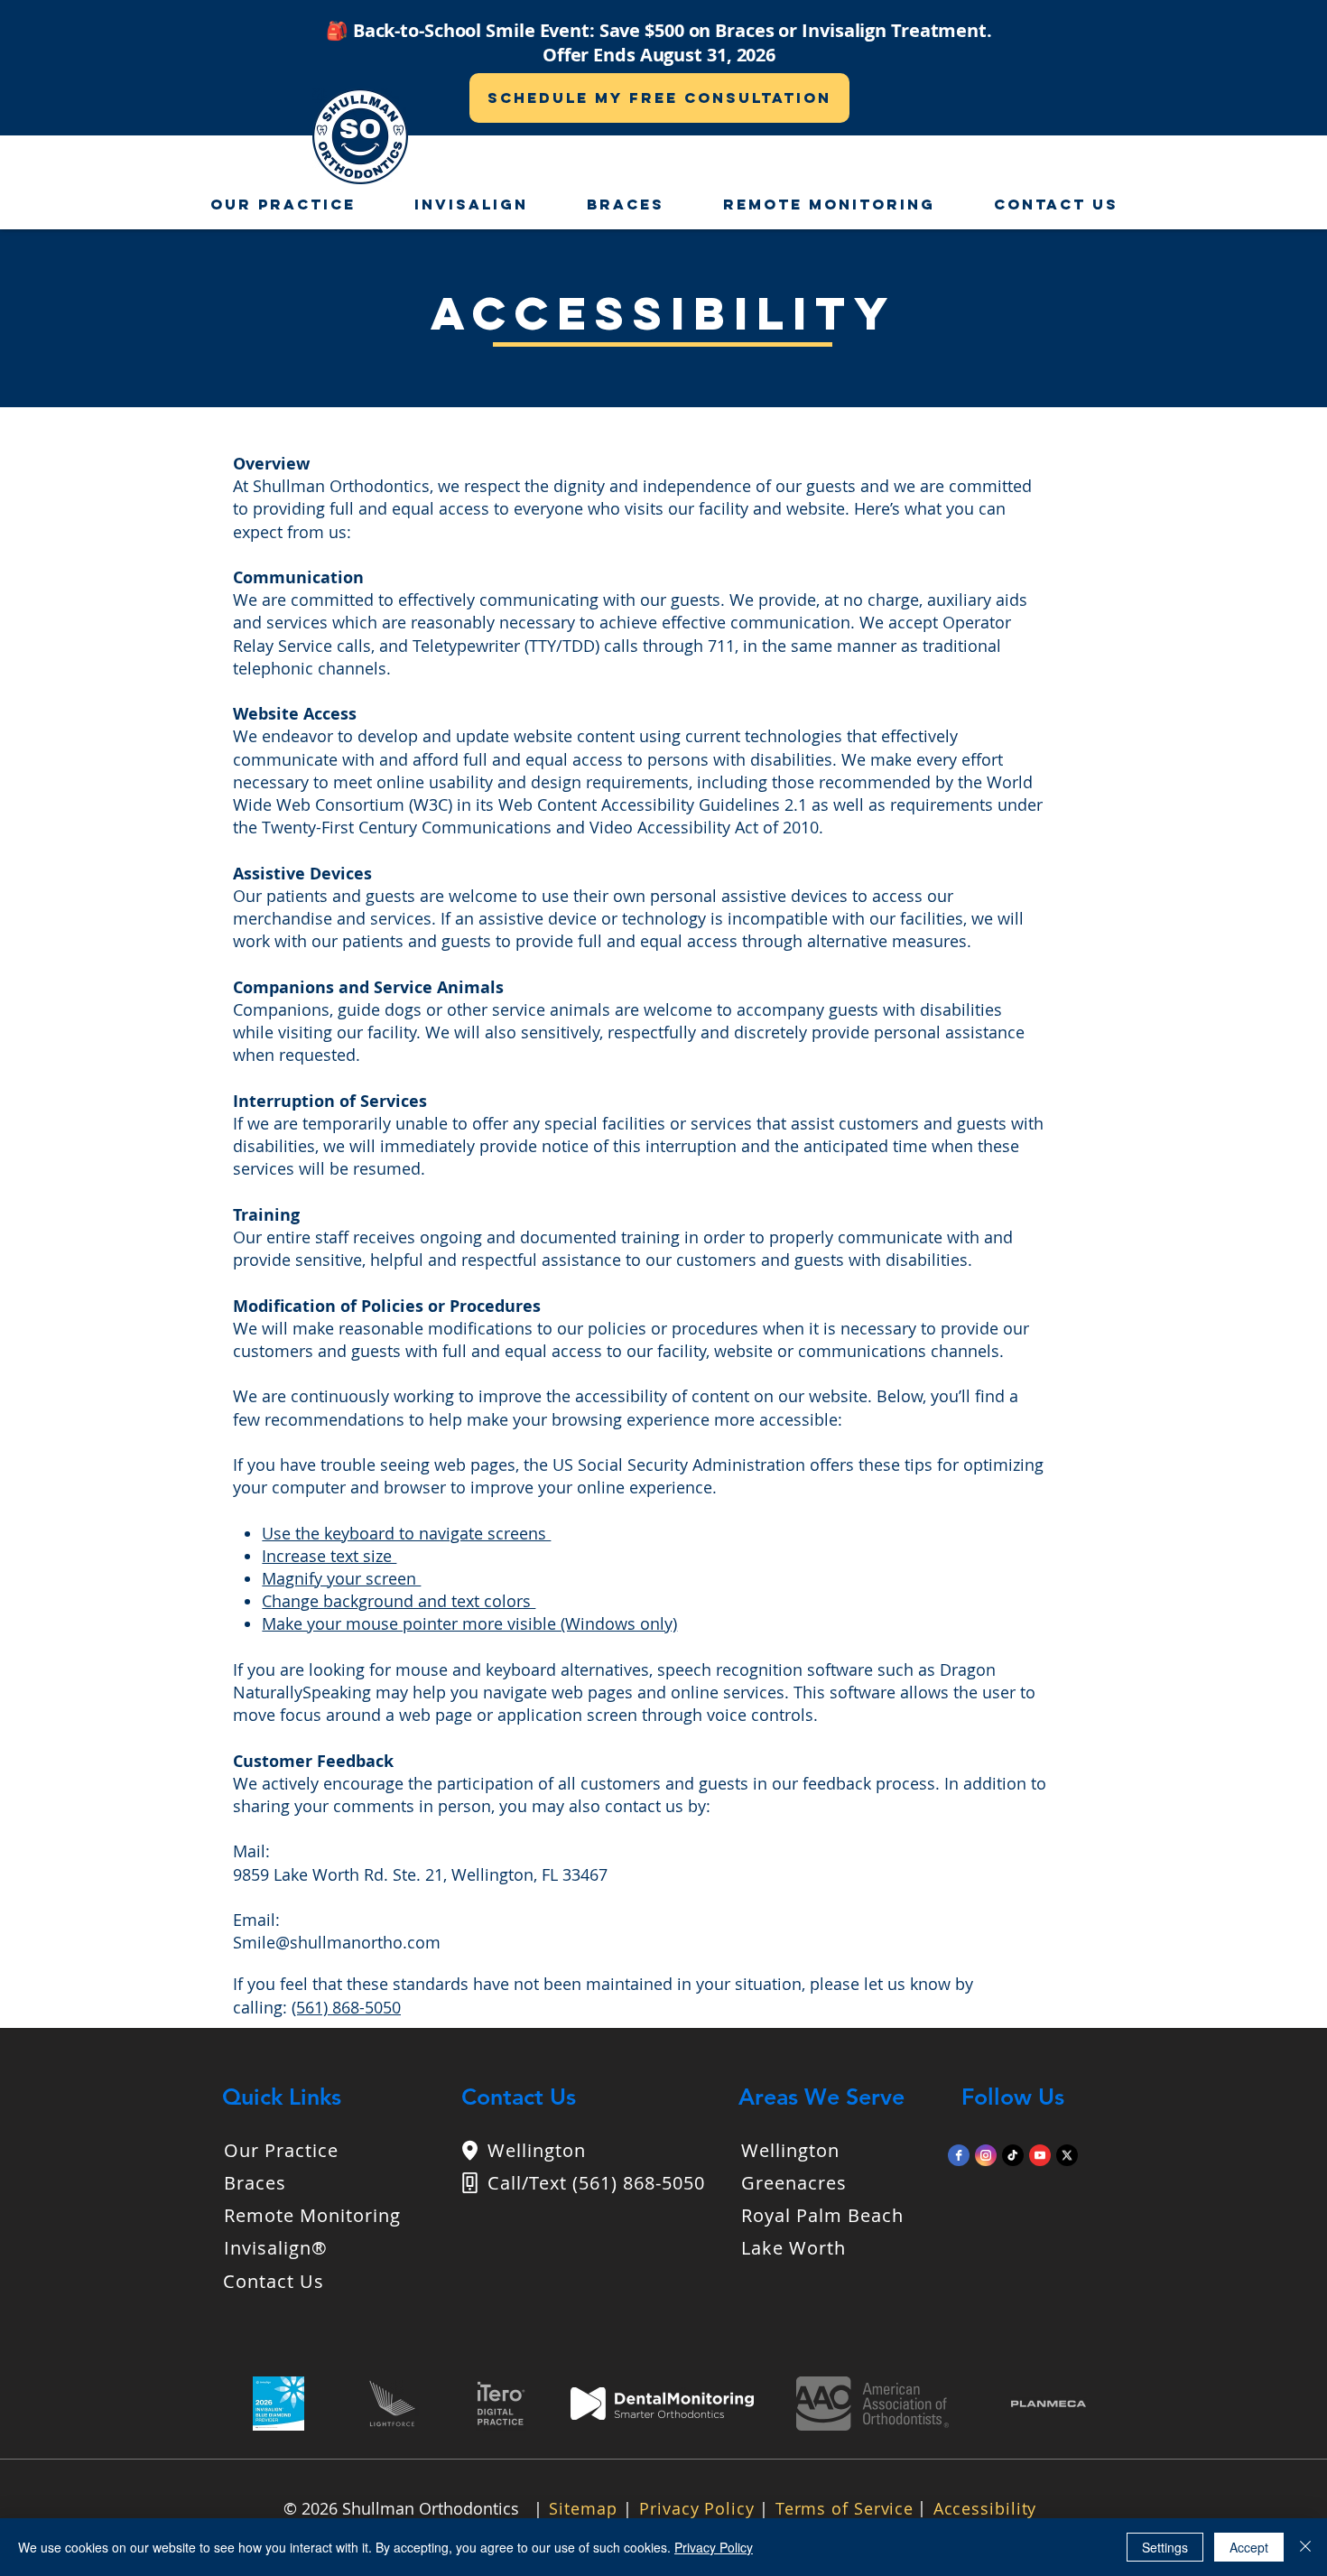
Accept (1249, 2547)
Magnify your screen (341, 1578)
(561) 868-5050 (346, 2007)
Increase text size (329, 1556)
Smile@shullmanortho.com (337, 1942)
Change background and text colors (399, 1601)
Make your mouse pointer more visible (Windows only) (469, 1623)
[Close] (1305, 2547)
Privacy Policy (714, 2547)
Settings (1165, 2547)
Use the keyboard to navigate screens (406, 1533)
